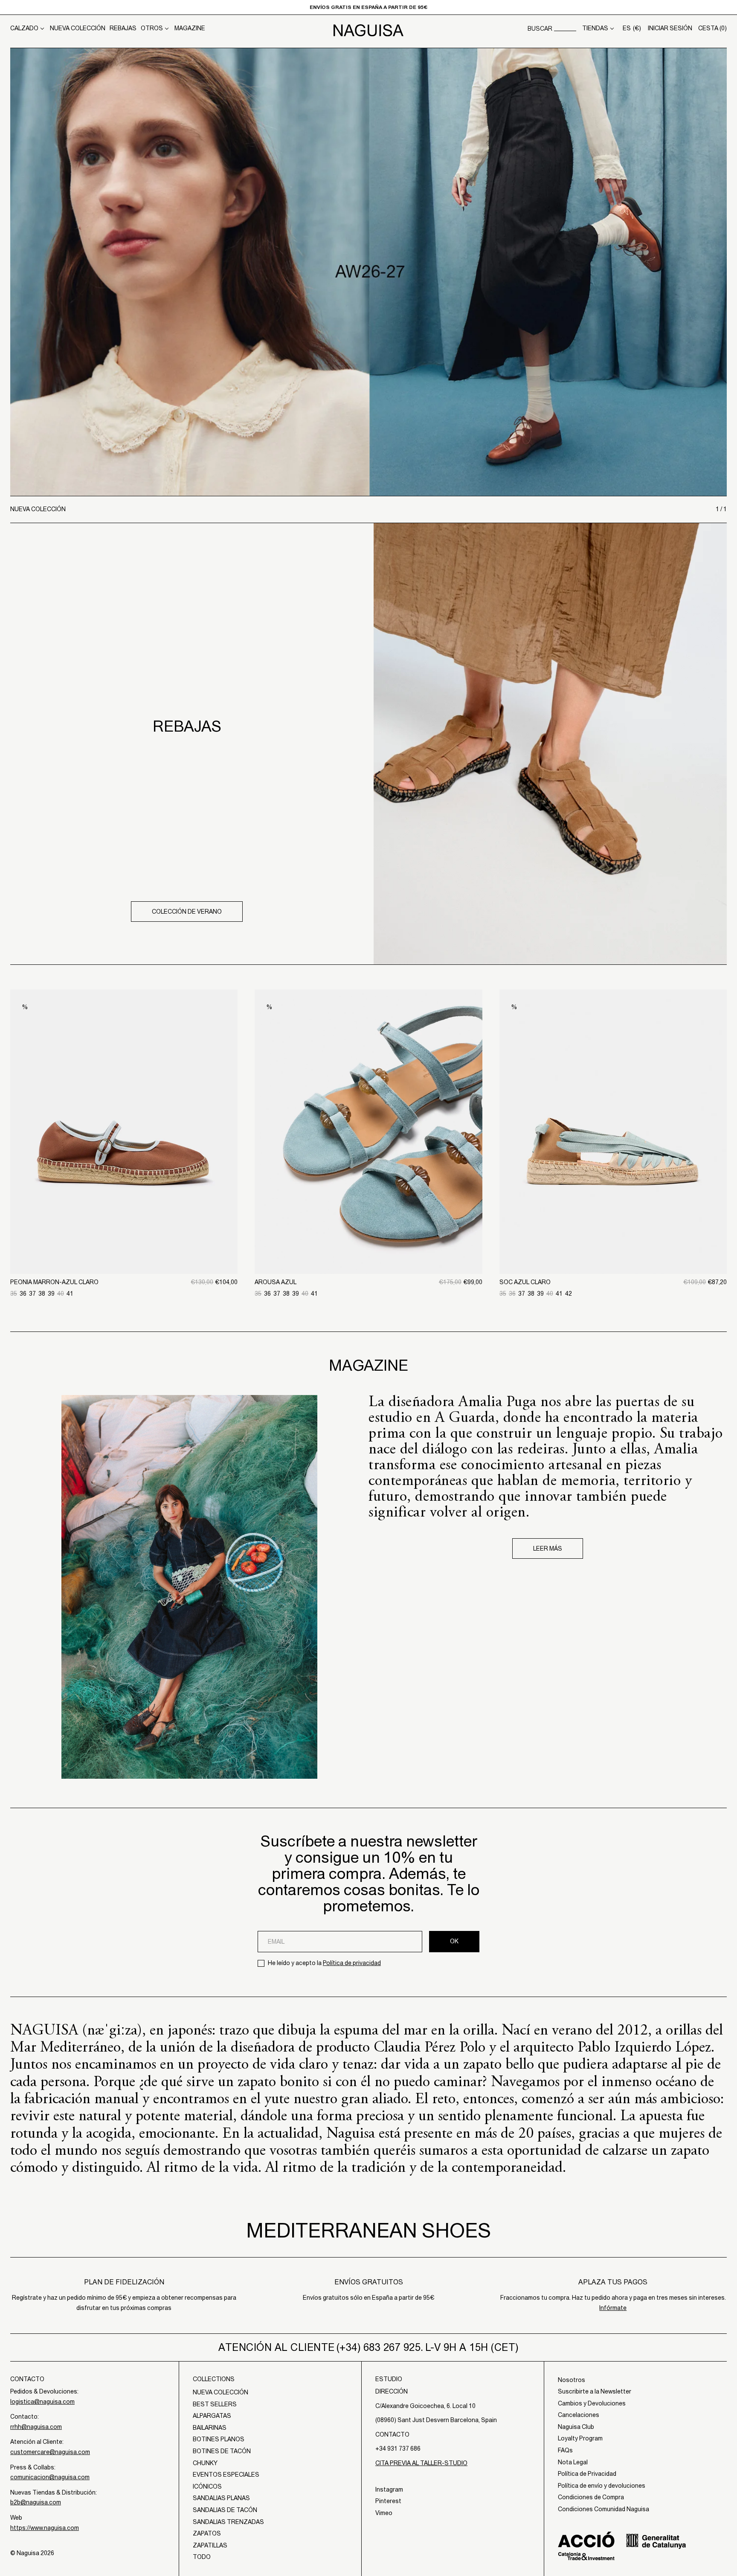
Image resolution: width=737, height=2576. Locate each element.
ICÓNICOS (207, 2486)
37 (32, 1294)
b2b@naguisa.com (36, 2502)
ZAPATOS (207, 2533)
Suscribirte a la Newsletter (595, 2391)
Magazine (190, 28)
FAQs (565, 2450)
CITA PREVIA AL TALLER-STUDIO (421, 2463)
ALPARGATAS (212, 2416)
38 (42, 1294)
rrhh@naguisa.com (36, 2427)
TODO (202, 2557)
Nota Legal (573, 2462)
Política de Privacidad (587, 2474)
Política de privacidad (352, 1963)
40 (61, 1294)
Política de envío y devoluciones (602, 2486)
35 (14, 1294)
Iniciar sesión (670, 28)
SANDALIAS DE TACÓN (225, 2510)
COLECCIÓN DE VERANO (187, 912)
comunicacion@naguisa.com (50, 2477)
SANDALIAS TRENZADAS (228, 2522)
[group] (368, 272)
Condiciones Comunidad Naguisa (604, 2509)
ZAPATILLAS (210, 2545)
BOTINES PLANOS (219, 2439)
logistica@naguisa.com (42, 2402)
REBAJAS (123, 28)
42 (569, 1294)
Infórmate (613, 2308)
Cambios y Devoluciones (592, 2403)
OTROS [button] (152, 28)
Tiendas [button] (595, 28)
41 (70, 1294)
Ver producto (124, 1230)
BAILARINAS (210, 2428)
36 (23, 1294)
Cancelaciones (579, 2415)
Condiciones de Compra (591, 2497)
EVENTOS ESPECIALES (226, 2475)
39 (51, 1294)
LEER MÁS (548, 1548)
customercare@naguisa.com (50, 2452)
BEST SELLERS (215, 2404)
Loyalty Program (580, 2438)
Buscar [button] (540, 29)
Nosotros (572, 2380)
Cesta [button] (712, 28)
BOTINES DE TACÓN (222, 2451)
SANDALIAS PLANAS (221, 2498)
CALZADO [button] (24, 28)
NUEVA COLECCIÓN (78, 28)
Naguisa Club (576, 2427)
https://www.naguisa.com (45, 2528)
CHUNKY (205, 2463)
